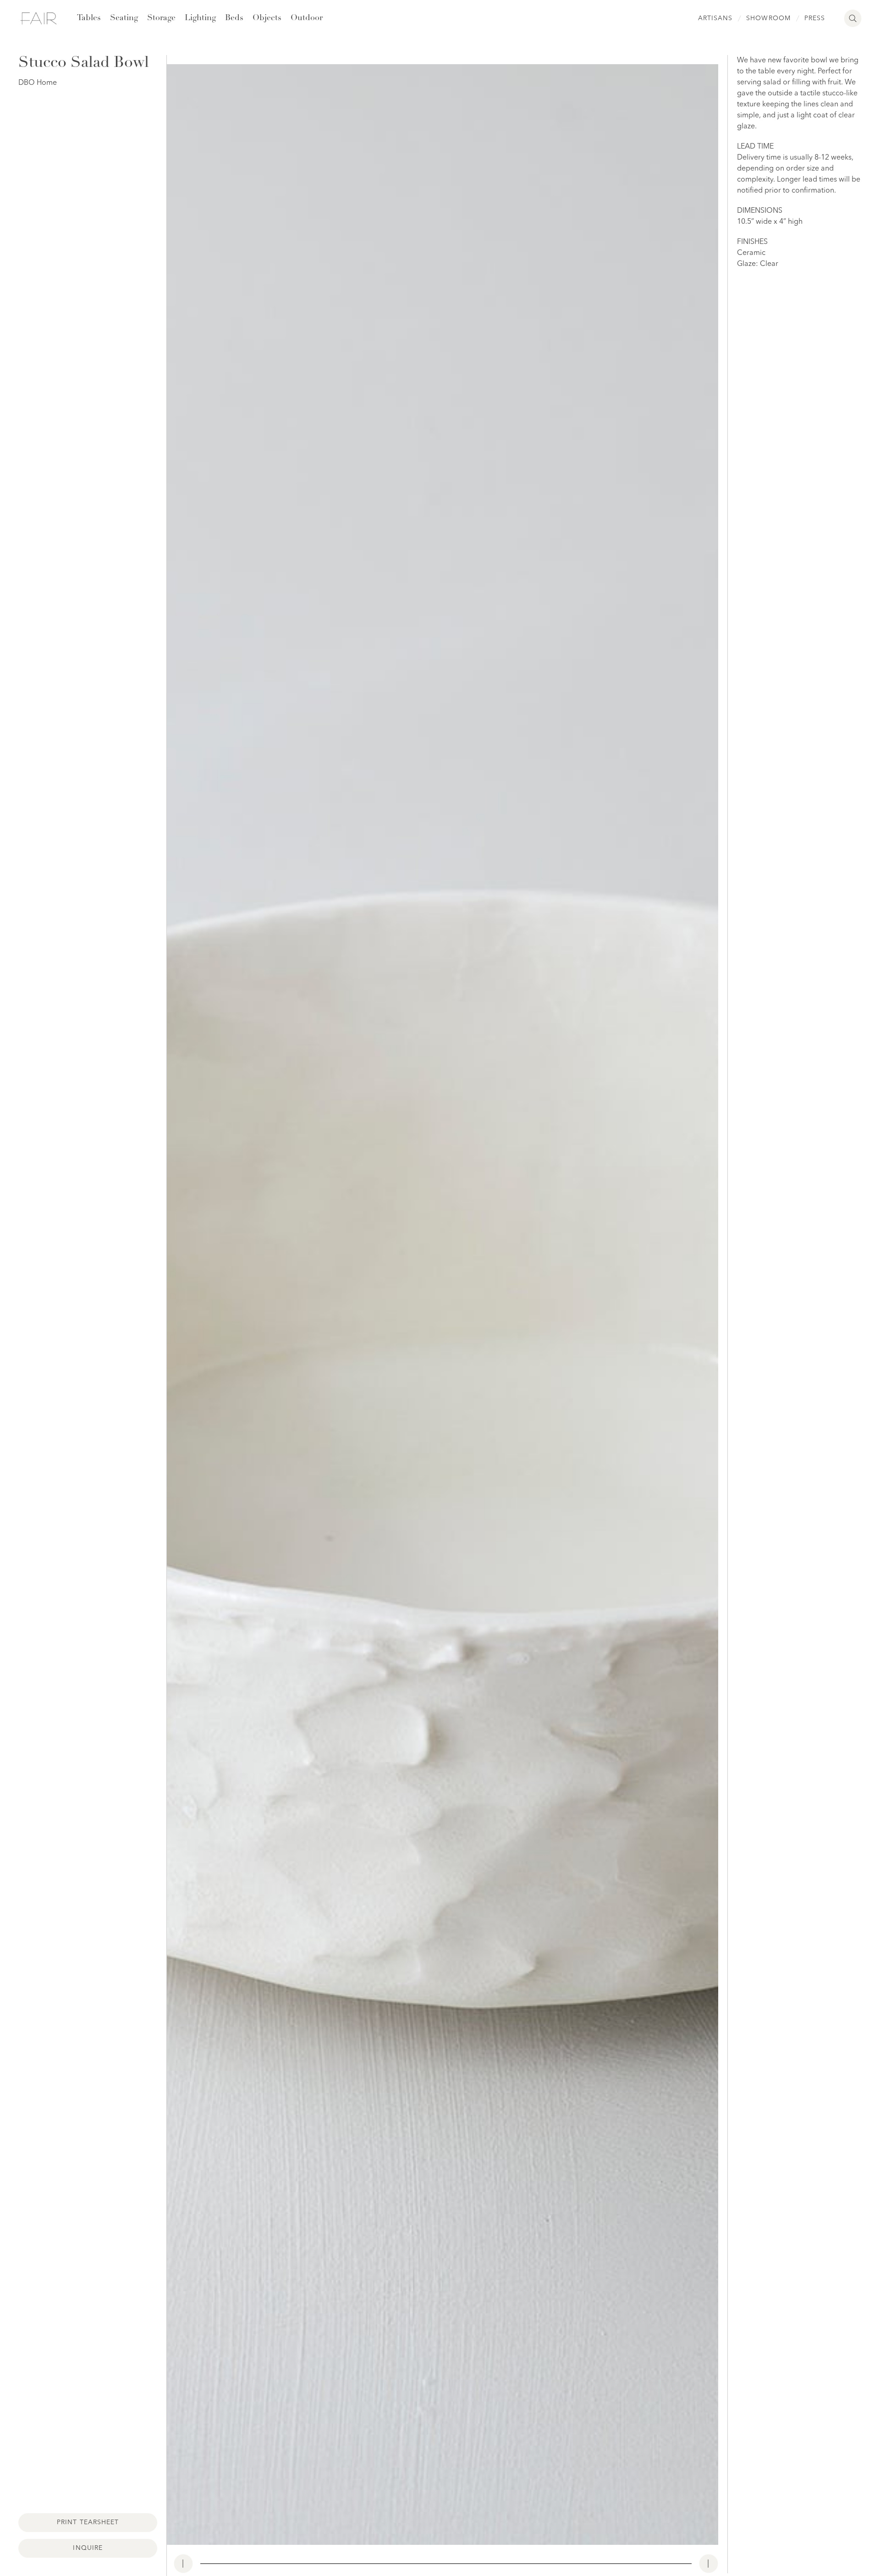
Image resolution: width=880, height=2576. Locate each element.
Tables (89, 18)
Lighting (200, 18)
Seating (124, 18)
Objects (267, 18)
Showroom (768, 18)
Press (815, 18)
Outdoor (307, 18)
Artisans (715, 18)
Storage (161, 18)
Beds (234, 18)
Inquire (88, 2548)
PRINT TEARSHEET (88, 2522)
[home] (38, 18)
